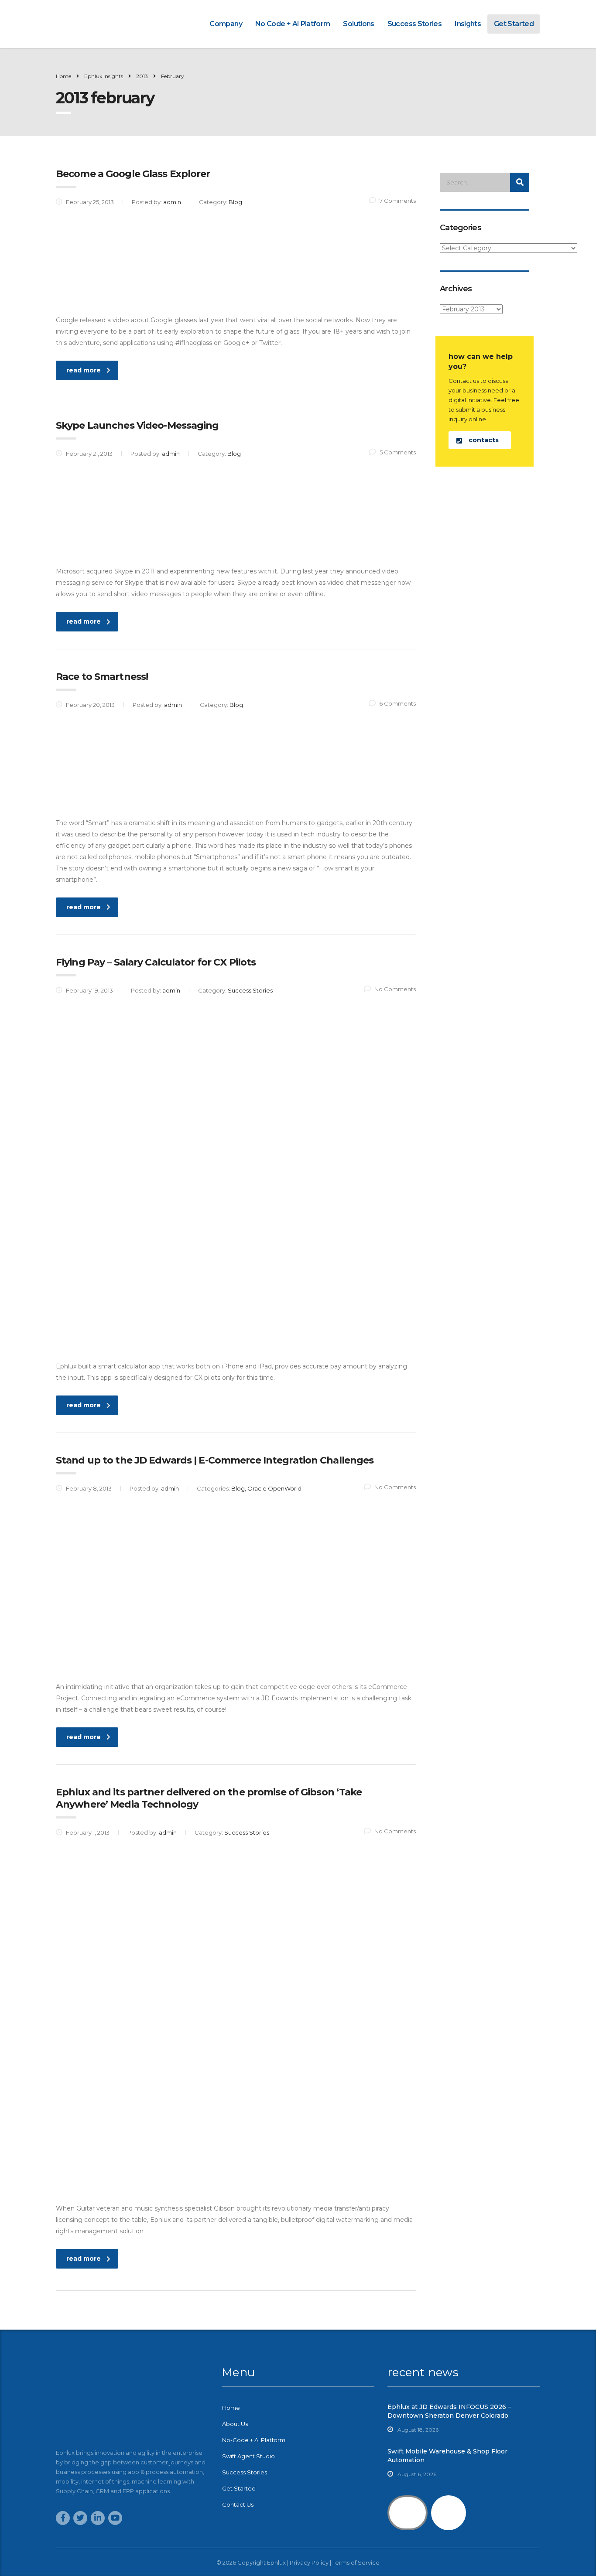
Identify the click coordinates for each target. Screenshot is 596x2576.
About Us (235, 2424)
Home (63, 76)
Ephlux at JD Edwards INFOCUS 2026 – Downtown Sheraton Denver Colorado (449, 2411)
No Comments (395, 989)
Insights (468, 24)
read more (84, 370)
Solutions (358, 24)
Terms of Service (356, 2562)
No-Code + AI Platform (254, 2440)
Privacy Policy (309, 2562)
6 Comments (397, 703)
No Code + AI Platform (293, 24)
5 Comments (398, 452)
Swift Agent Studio (248, 2456)
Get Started (514, 24)
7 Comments (398, 201)
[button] (480, 440)
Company (226, 24)
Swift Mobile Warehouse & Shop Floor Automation (447, 2456)
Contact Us (238, 2504)
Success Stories (414, 24)
